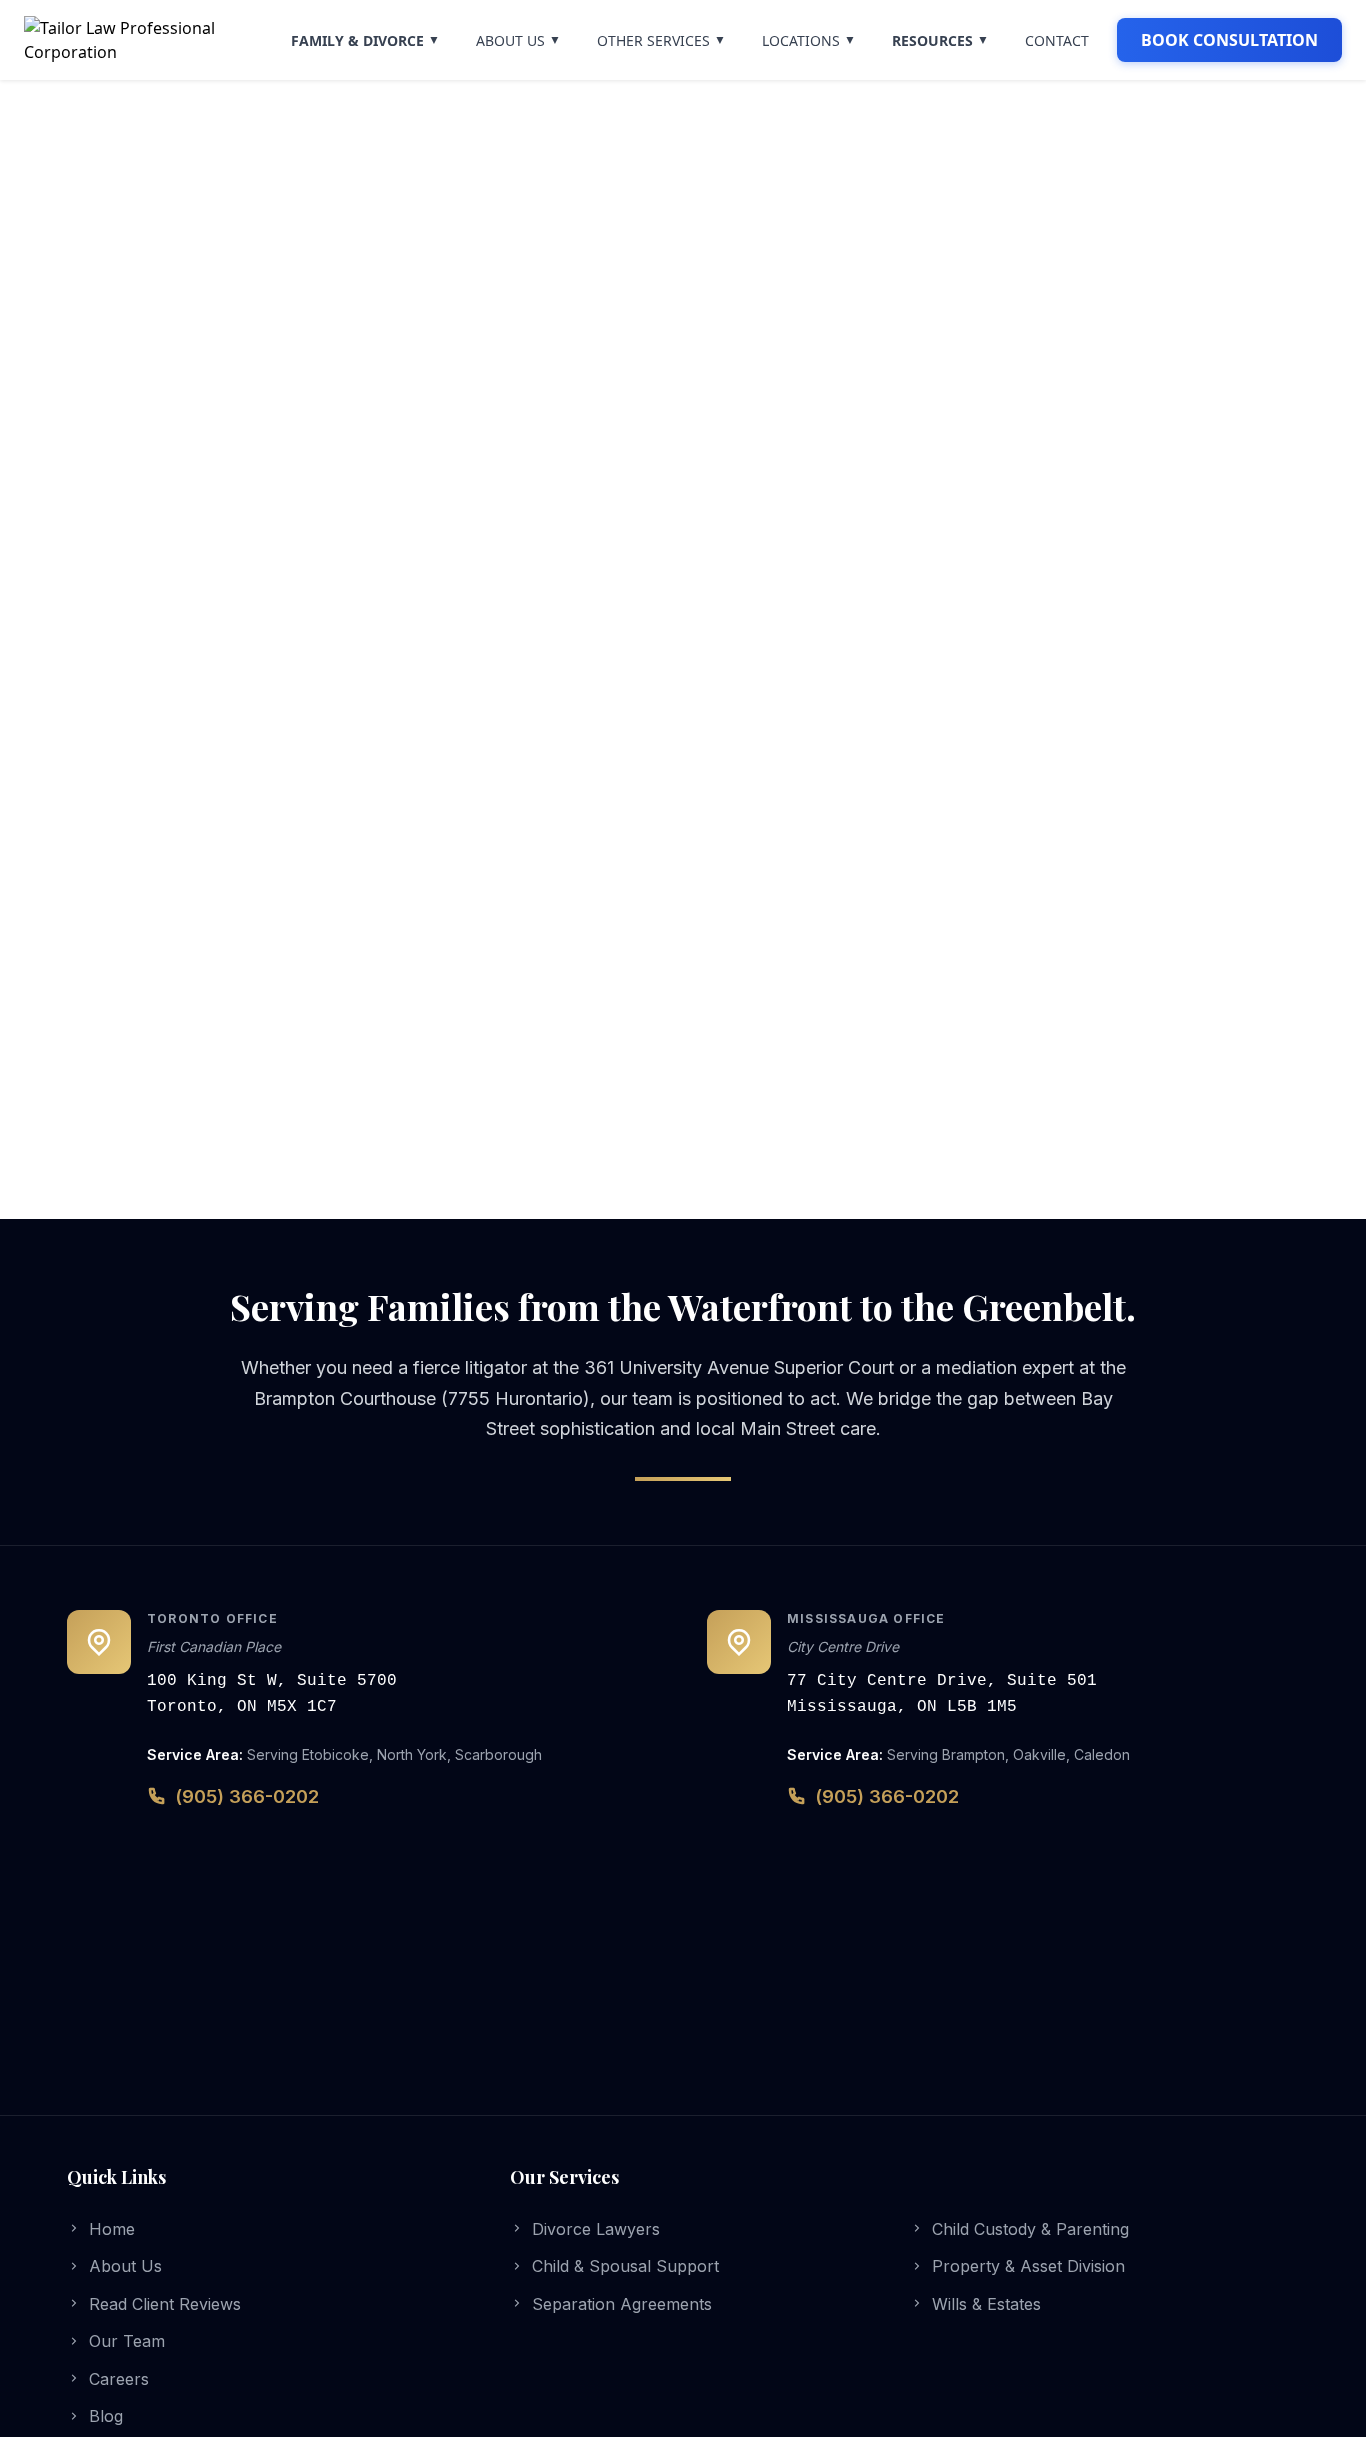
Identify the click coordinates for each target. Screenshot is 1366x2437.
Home (112, 2229)
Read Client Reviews (165, 2304)
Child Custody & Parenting (1030, 2229)
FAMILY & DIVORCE (365, 40)
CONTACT (1057, 40)
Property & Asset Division (1028, 2266)
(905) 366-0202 (247, 1796)
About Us (125, 2266)
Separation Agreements (622, 2304)
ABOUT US (518, 40)
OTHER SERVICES (661, 40)
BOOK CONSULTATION (1229, 40)
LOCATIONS (809, 40)
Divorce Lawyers (596, 2229)
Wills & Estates (986, 2304)
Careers (119, 2379)
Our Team (127, 2341)
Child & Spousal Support (625, 2266)
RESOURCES (940, 40)
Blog (106, 2416)
